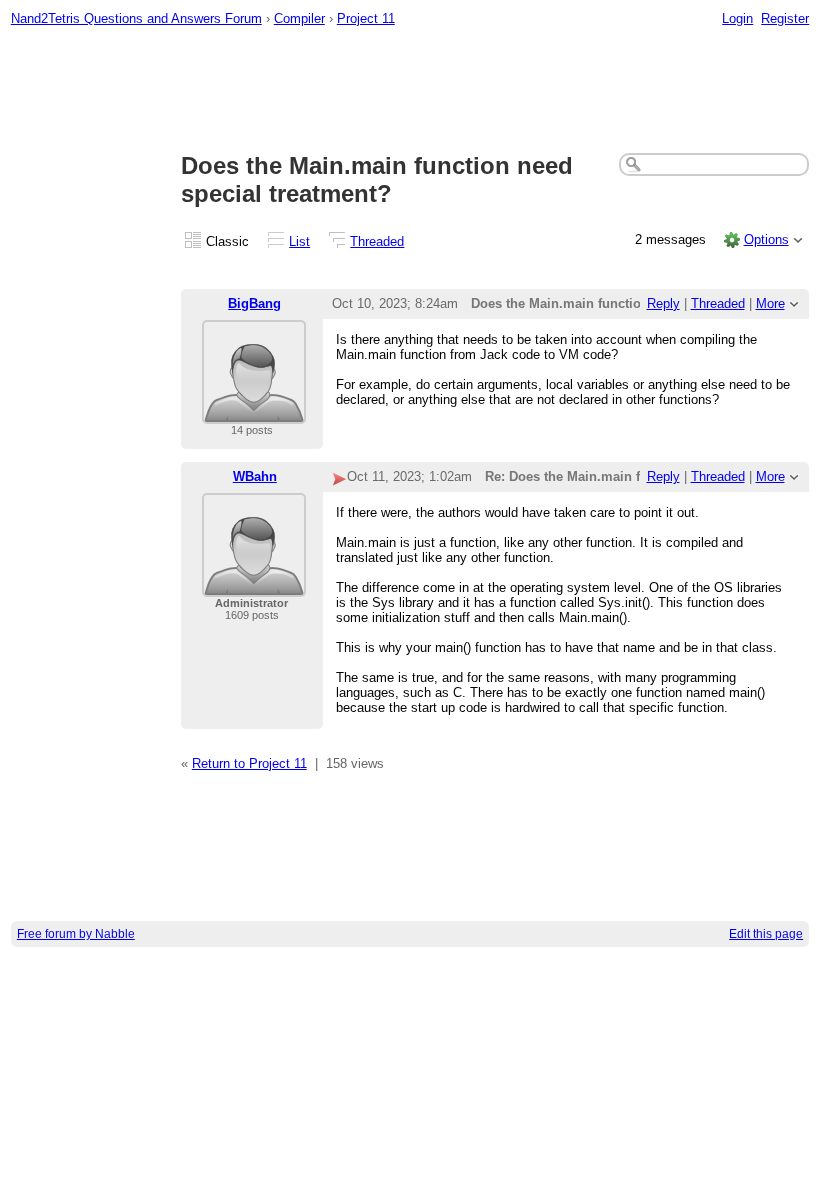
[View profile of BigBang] (254, 411)
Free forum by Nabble (76, 934)
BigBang (254, 303)
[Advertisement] (410, 91)
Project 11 (366, 18)
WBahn (255, 476)
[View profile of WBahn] (254, 584)
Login (737, 18)
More (770, 303)
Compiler (299, 18)
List (299, 241)
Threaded (377, 241)
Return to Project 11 (249, 763)
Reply (663, 303)
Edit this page (766, 934)
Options (766, 239)
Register (785, 18)
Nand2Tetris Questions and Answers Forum (136, 18)
